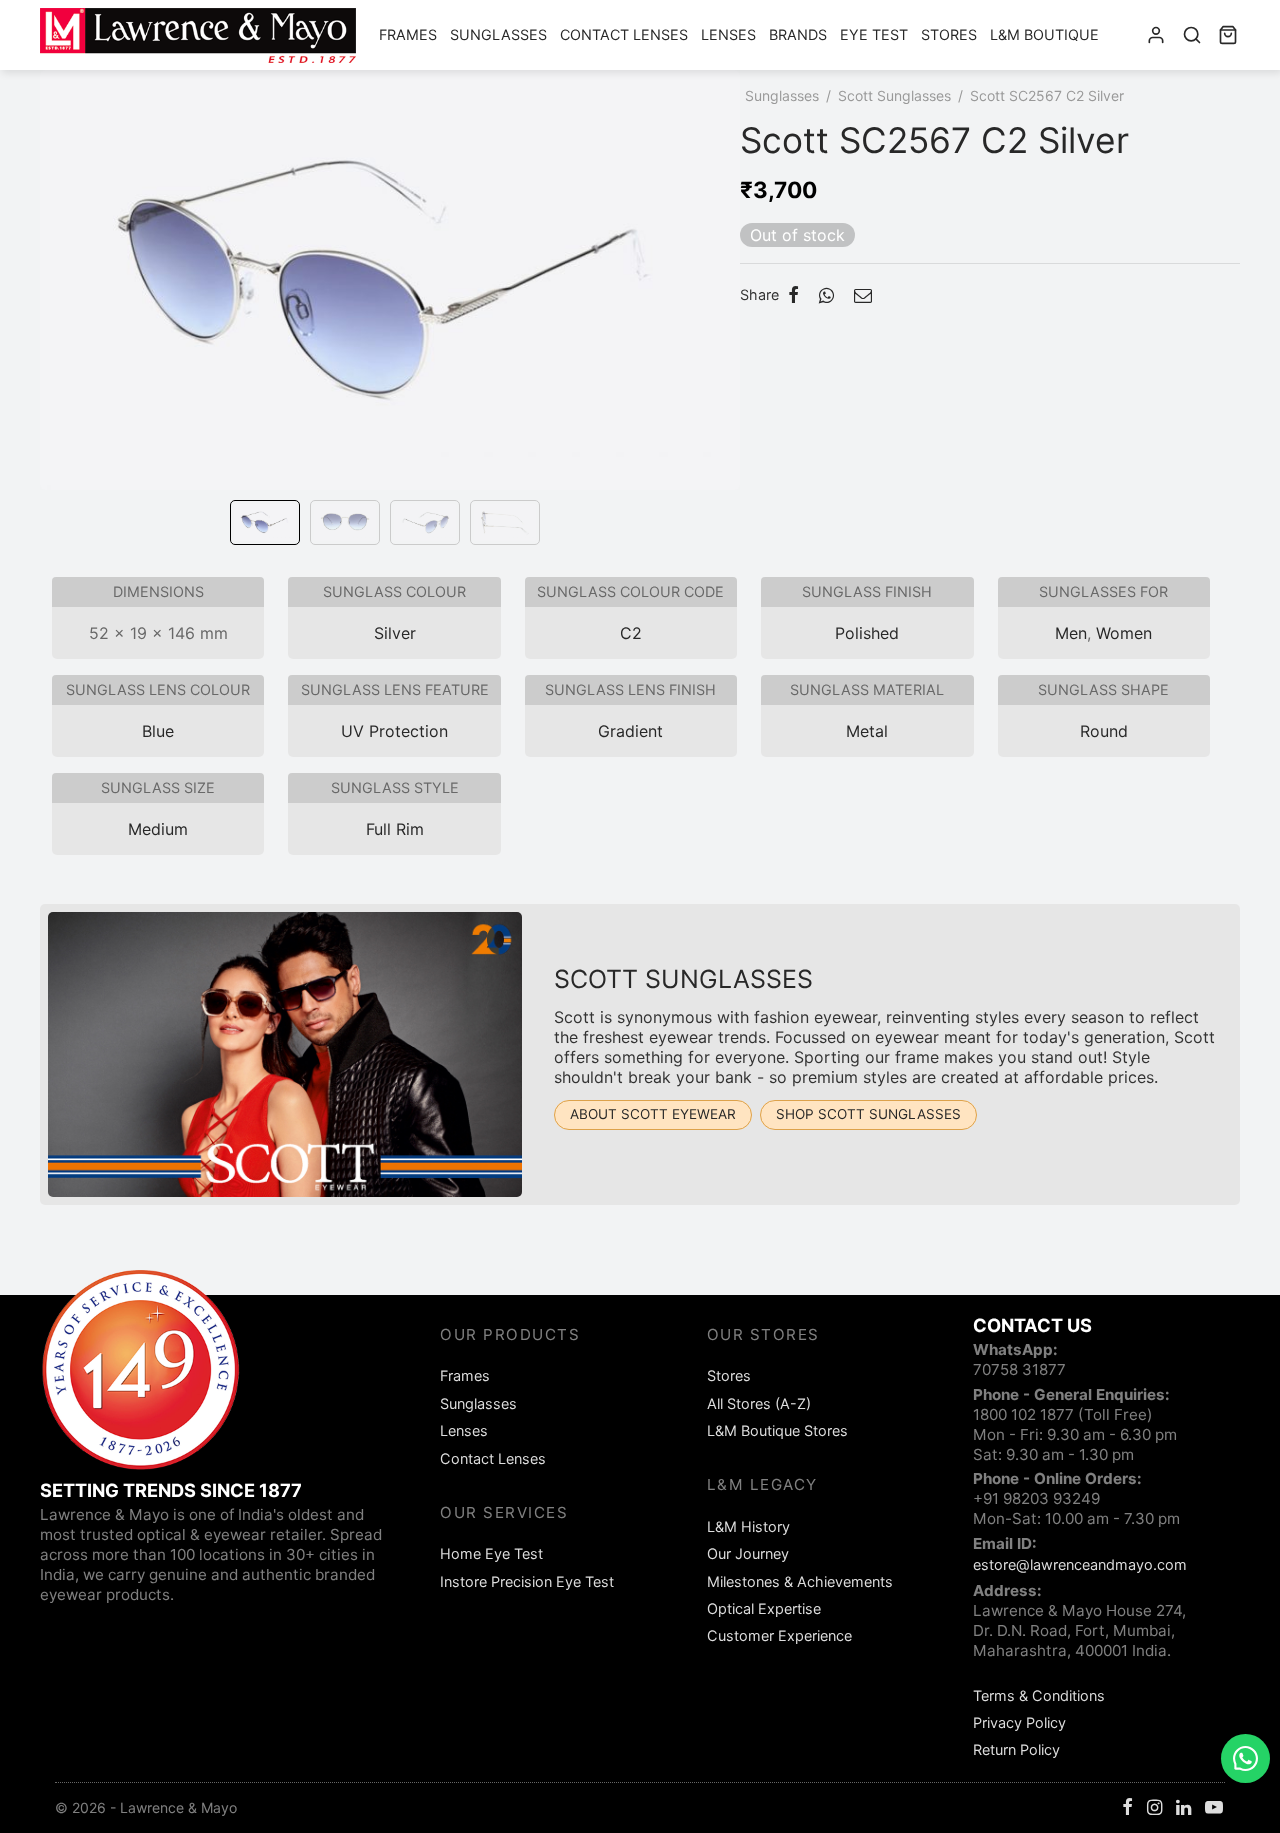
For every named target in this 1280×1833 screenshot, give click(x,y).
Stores (949, 34)
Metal (867, 731)
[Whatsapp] (826, 295)
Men (1071, 633)
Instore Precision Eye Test (527, 1581)
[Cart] (1228, 35)
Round (1104, 731)
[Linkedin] (1183, 1808)
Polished (867, 633)
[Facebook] (793, 295)
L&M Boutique (1044, 34)
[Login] (1156, 35)
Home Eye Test (491, 1553)
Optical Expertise (764, 1608)
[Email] (863, 295)
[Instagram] (1154, 1808)
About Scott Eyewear (653, 1114)
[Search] (1192, 35)
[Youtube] (1214, 1808)
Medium (158, 829)
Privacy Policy (1019, 1722)
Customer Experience (779, 1635)
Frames (408, 34)
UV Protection (394, 731)
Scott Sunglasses (894, 95)
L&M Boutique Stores (777, 1430)
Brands (798, 34)
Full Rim (395, 829)
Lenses (728, 34)
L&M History (748, 1526)
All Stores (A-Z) (759, 1403)
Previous (60, 308)
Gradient (630, 731)
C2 (631, 633)
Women (1124, 633)
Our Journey (748, 1553)
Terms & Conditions (1039, 1695)
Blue (158, 731)
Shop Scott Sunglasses (868, 1114)
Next (720, 308)
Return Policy (1016, 1749)
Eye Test (874, 34)
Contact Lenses (624, 34)
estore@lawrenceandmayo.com (1080, 1564)
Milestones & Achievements (800, 1581)
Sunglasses (498, 34)
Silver (395, 633)
